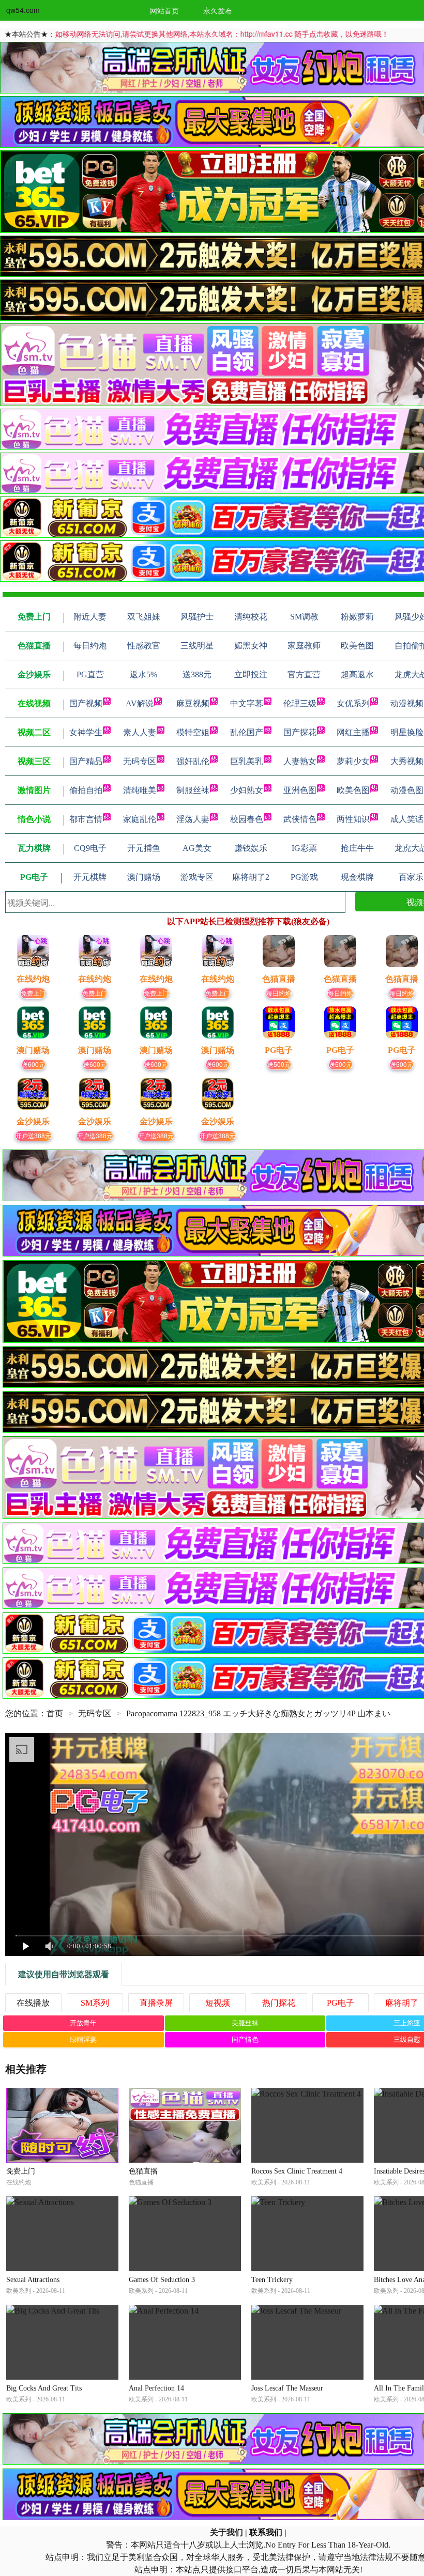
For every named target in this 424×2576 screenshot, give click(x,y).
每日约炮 (279, 993)
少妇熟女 (247, 790)
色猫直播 (143, 2171)
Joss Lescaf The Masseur (287, 2388)
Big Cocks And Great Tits (44, 2388)
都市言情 (86, 819)
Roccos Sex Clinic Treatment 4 (297, 2171)
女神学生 (86, 732)
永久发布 (218, 10)
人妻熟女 (300, 761)
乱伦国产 (247, 732)
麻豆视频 (193, 703)
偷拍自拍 (86, 790)
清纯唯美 (140, 790)
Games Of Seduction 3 (162, 2280)
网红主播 (353, 732)
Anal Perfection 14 (156, 2388)
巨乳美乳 (247, 761)
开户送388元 (33, 1135)
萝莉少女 (353, 761)
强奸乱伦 (193, 761)
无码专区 (140, 761)
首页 (55, 1713)
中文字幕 (247, 703)
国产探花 (300, 732)
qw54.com (23, 10)
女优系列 (353, 703)
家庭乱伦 (140, 819)
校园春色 (247, 819)
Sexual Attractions (33, 2280)
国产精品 (86, 761)
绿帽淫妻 (83, 2039)
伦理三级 (300, 703)
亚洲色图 (300, 790)
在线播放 (33, 2003)
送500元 (279, 1064)
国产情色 (245, 2039)
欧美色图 (353, 790)
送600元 (33, 1064)
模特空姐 (193, 732)
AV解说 (140, 703)
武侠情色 (300, 819)
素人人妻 (140, 732)
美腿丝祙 (245, 2023)
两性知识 (353, 819)
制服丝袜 (193, 790)
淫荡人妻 (193, 819)
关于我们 (226, 2532)
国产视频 (86, 703)
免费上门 (33, 993)
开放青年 (83, 2023)
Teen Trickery (272, 2280)
